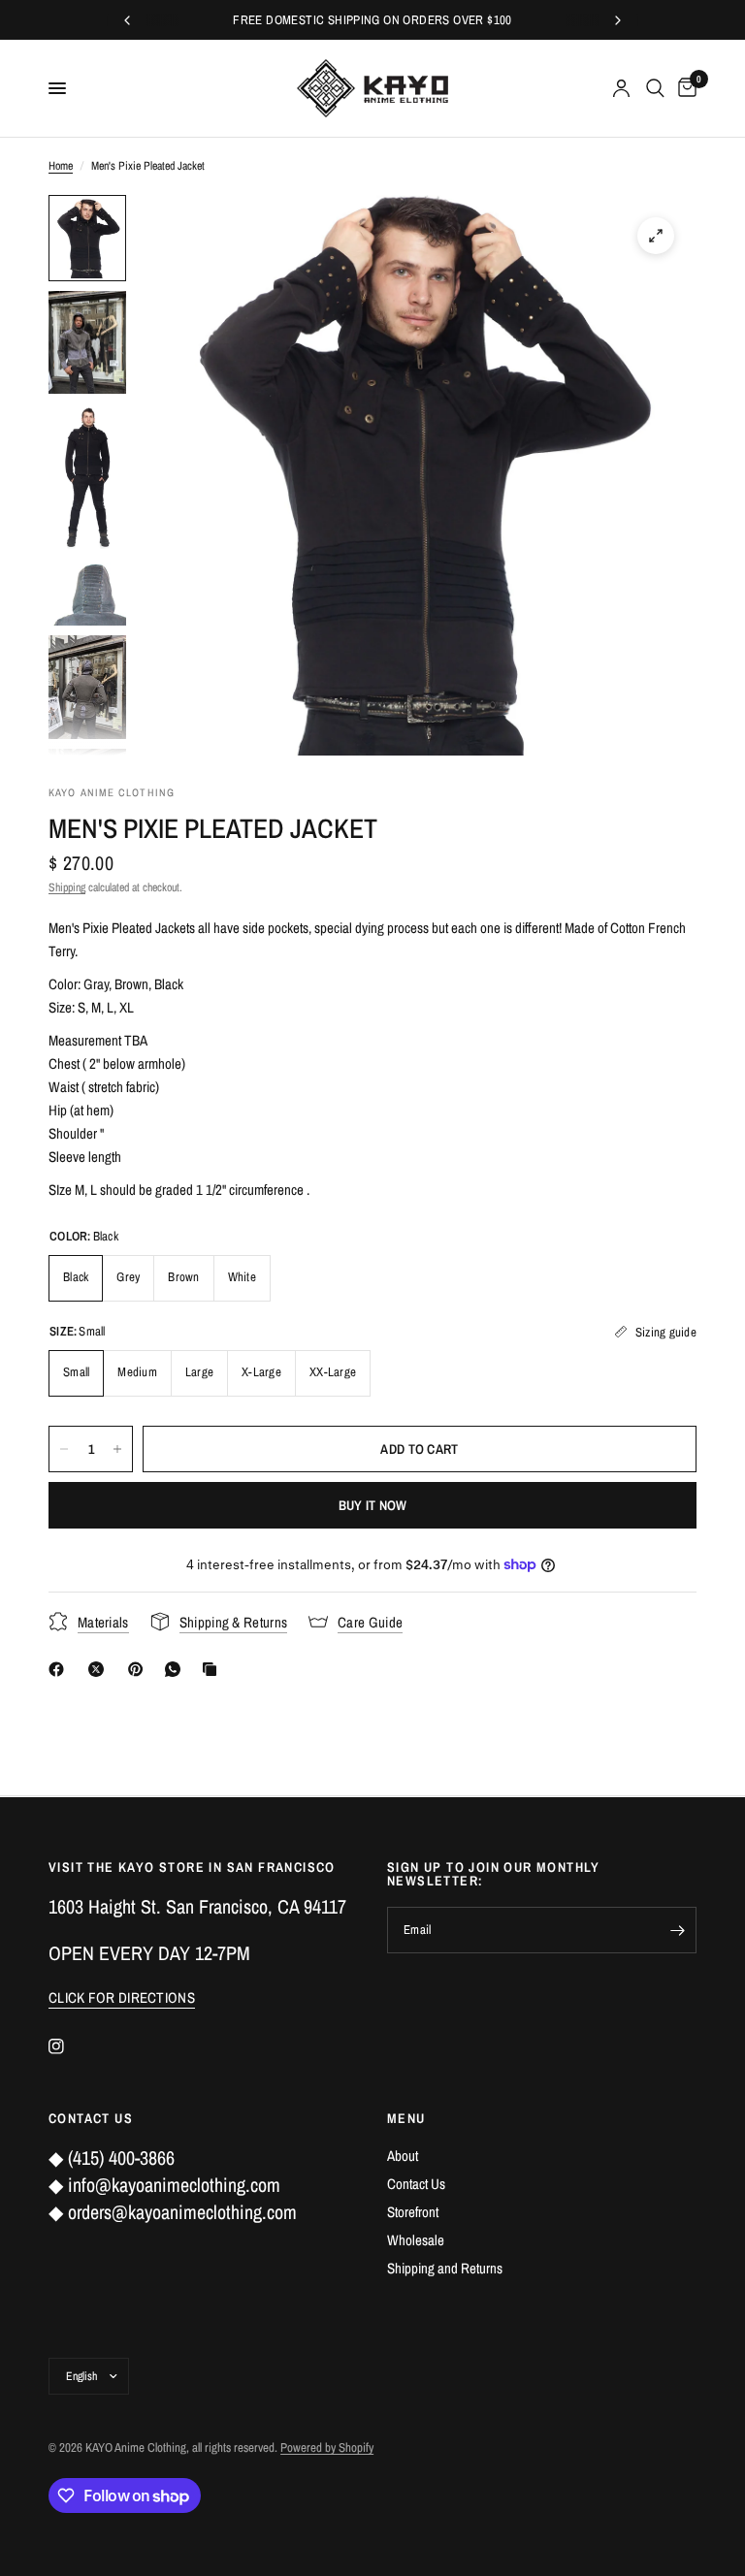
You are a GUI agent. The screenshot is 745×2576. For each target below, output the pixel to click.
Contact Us (416, 2184)
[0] (684, 88)
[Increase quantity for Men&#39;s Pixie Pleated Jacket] (117, 1449)
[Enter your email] (677, 1930)
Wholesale (416, 2240)
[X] (100, 1669)
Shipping (67, 887)
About (403, 2156)
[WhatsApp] (177, 1669)
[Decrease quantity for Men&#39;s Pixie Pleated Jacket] (64, 1449)
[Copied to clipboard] (213, 1669)
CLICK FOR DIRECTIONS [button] (122, 1997)
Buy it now (373, 1505)
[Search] (655, 88)
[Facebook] (60, 1669)
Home (61, 166)
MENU (406, 2118)
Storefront (413, 2212)
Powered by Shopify (327, 2447)
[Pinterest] (140, 1669)
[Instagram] (70, 2046)
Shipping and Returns (445, 2268)
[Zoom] (656, 236)
